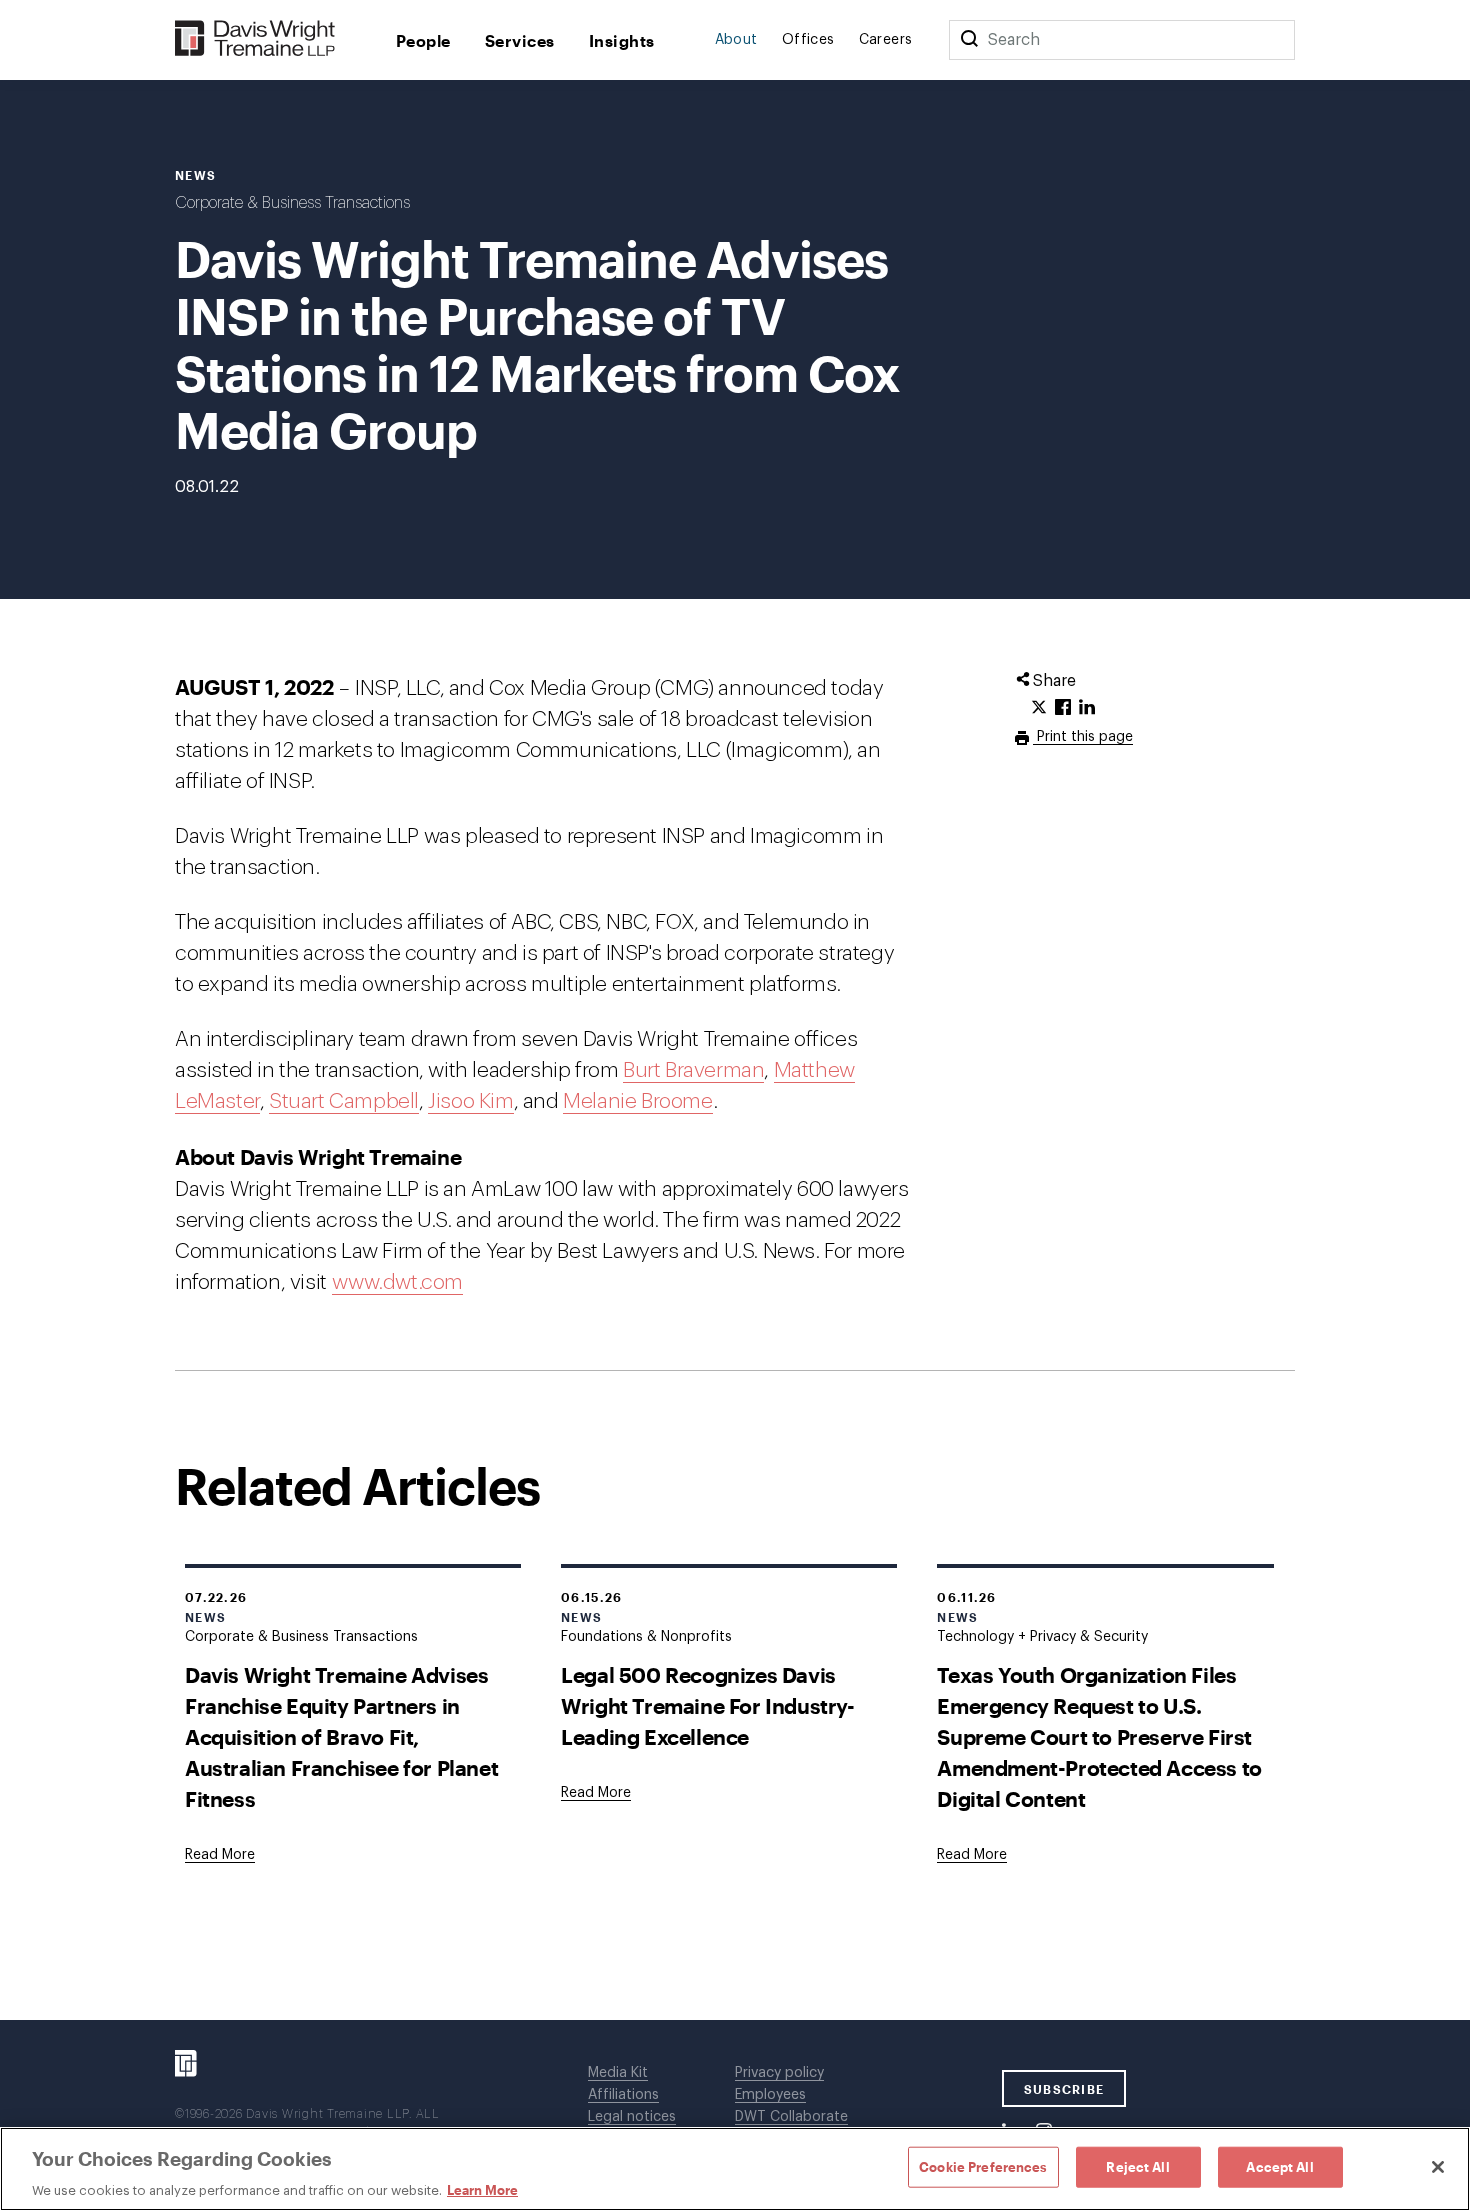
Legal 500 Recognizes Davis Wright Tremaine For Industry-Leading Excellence (707, 1705)
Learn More (482, 2190)
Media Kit (618, 2073)
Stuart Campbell (344, 1101)
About (736, 40)
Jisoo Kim (470, 1101)
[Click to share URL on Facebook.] (1063, 708)
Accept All (1279, 2166)
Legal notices (632, 2117)
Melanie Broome (637, 1101)
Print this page (1083, 737)
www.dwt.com (397, 1282)
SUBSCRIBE (1064, 2089)
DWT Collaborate (791, 2117)
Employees (770, 2095)
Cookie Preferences (983, 2166)
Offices (808, 40)
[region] (735, 2169)
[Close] (1438, 2167)
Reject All (1137, 2166)
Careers (886, 40)
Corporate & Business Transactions (292, 203)
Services (520, 40)
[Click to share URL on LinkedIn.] (1087, 708)
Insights (622, 40)
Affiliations (623, 2095)
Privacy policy (779, 2073)
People (423, 40)
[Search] (969, 40)
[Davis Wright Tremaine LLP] (255, 39)
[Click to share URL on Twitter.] (1039, 708)
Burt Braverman (693, 1070)
